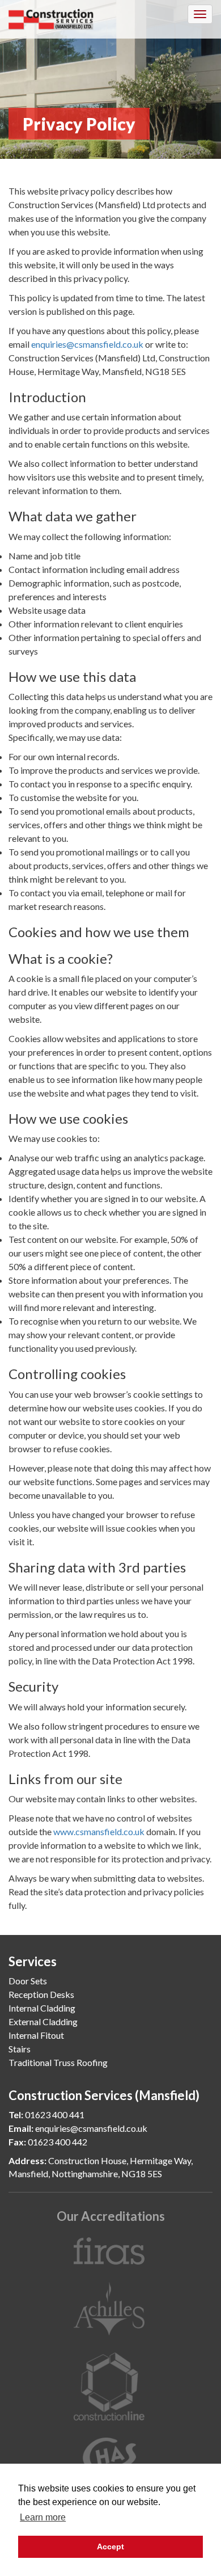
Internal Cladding (42, 2008)
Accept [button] (110, 2547)
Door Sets (28, 1981)
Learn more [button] (43, 2517)
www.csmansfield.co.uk (99, 1831)
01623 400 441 (55, 2115)
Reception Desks (41, 1994)
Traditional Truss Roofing (58, 2062)
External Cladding (43, 2021)
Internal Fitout (36, 2035)
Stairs (20, 2049)
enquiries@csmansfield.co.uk (87, 344)
